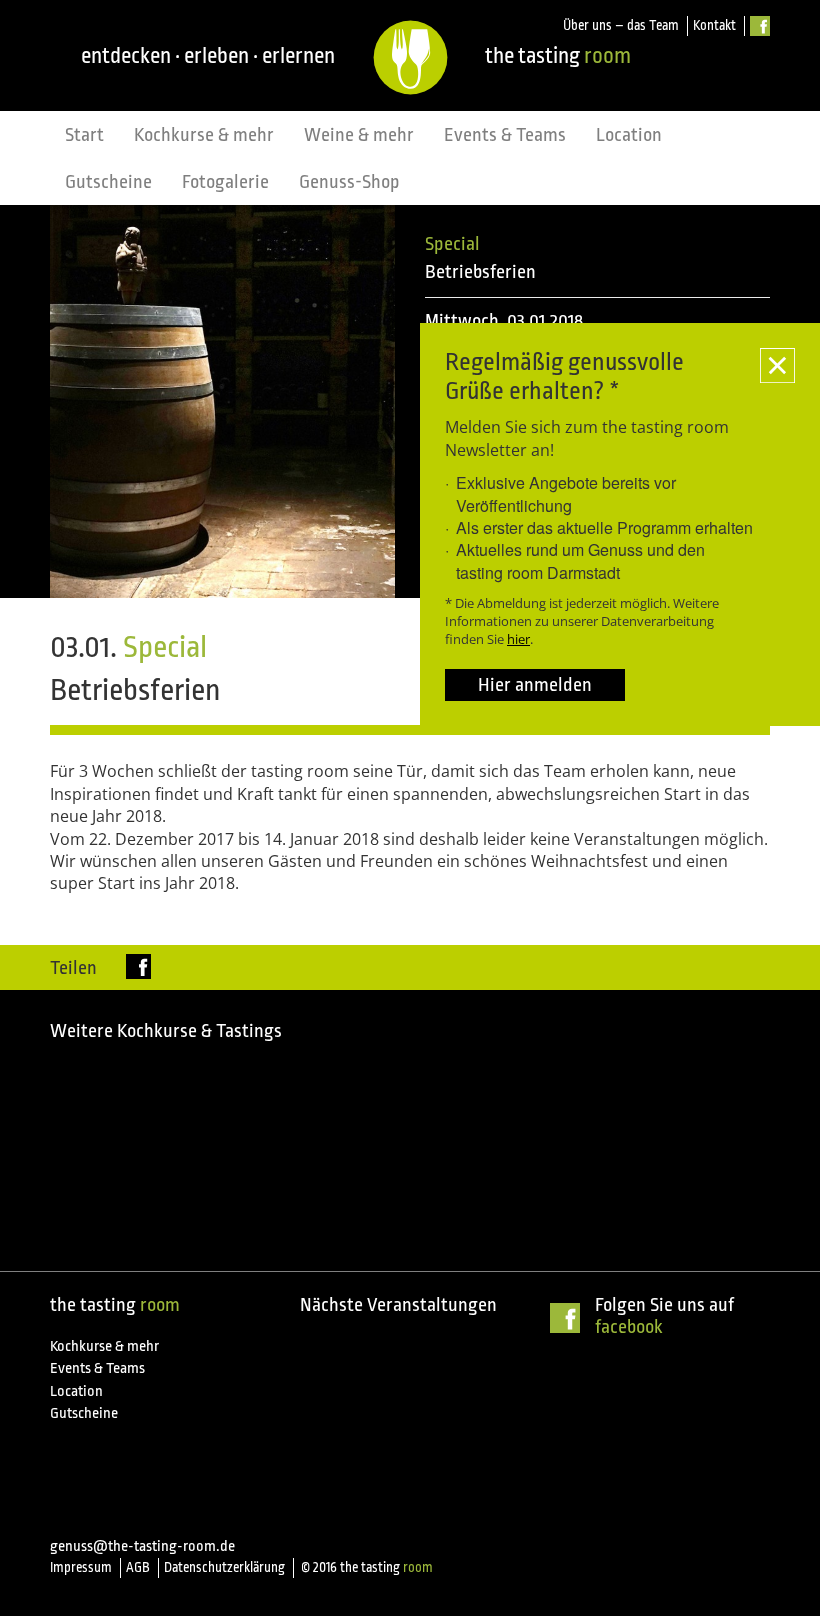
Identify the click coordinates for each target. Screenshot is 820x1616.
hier (518, 639)
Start (84, 135)
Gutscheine (108, 182)
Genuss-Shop (349, 182)
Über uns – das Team (621, 25)
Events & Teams (505, 135)
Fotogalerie (225, 182)
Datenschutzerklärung (224, 1567)
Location (629, 135)
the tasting (558, 55)
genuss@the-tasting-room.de (142, 1546)
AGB (138, 1567)
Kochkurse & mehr (204, 135)
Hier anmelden (535, 685)
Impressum (81, 1567)
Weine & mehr (359, 135)
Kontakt (714, 25)
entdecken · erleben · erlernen (208, 55)
